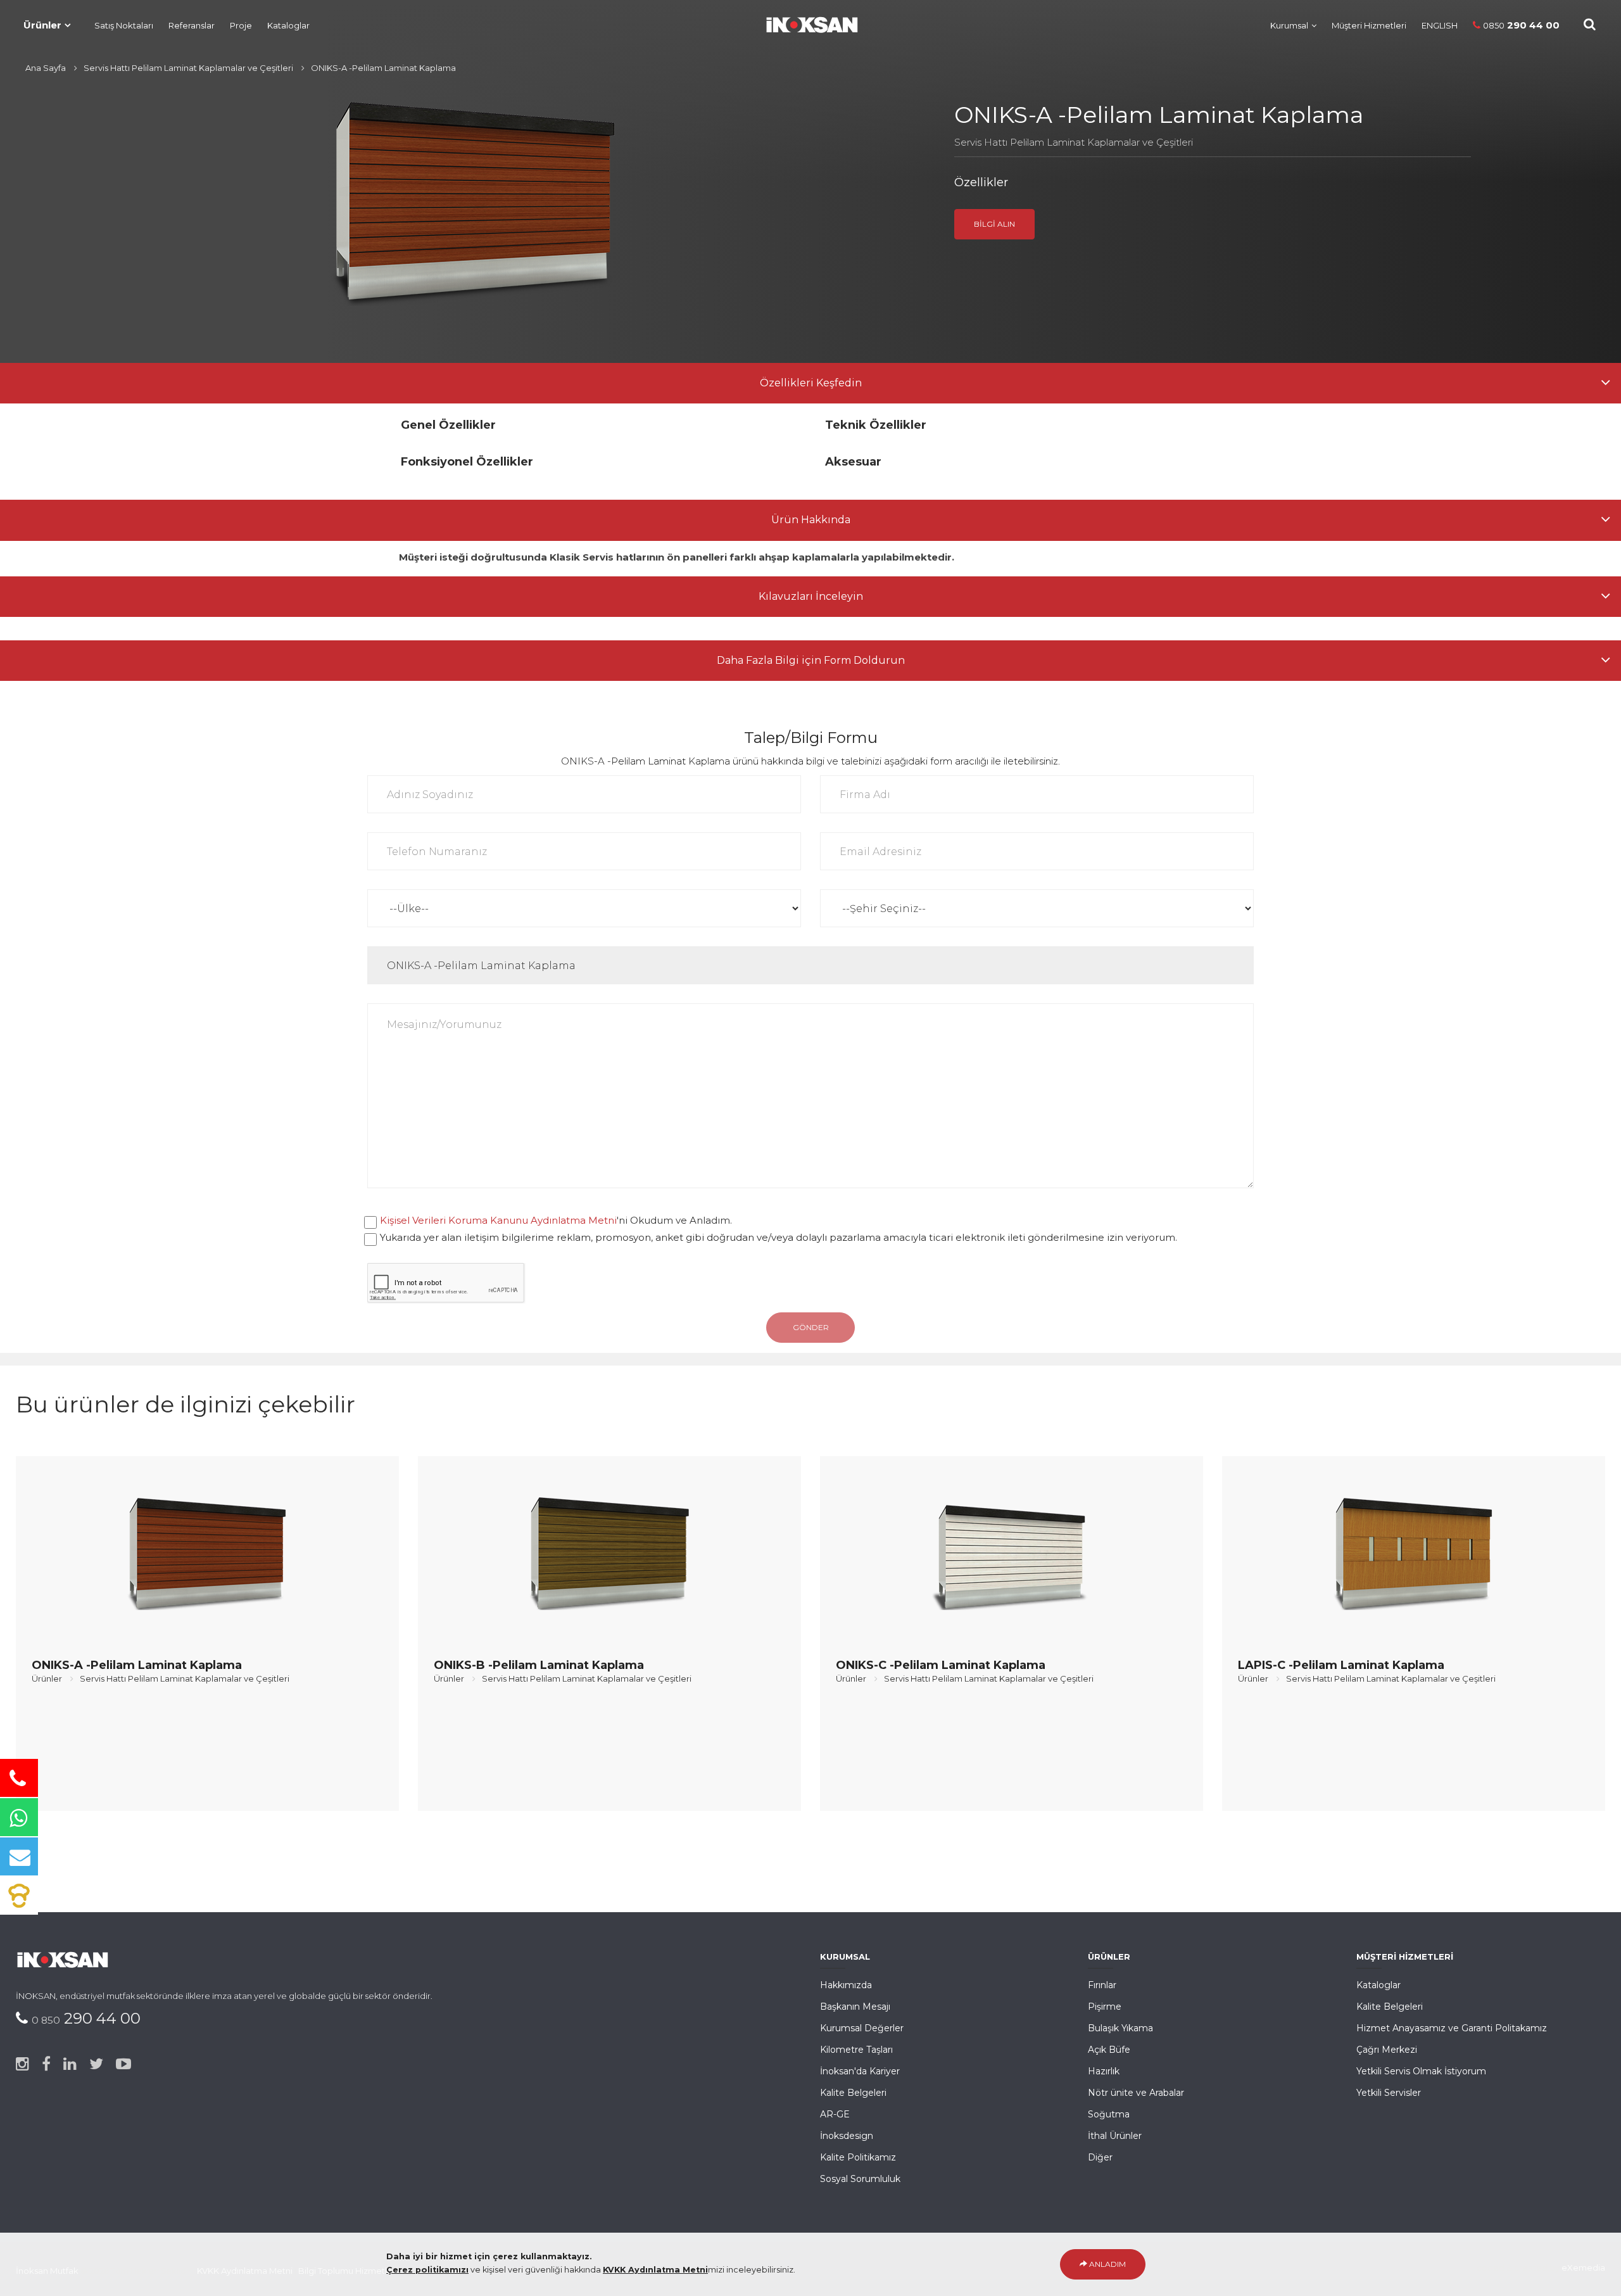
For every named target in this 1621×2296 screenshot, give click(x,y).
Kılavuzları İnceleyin (811, 596)
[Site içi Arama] (1590, 24)
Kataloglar (288, 25)
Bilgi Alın (994, 224)
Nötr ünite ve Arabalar (1136, 2093)
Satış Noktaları (124, 25)
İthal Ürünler (1115, 2136)
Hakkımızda (846, 1985)
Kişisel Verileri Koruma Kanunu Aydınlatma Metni (498, 1220)
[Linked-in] (70, 2064)
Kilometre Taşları (856, 2050)
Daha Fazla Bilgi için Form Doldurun (811, 660)
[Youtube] (123, 2064)
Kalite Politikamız (858, 2157)
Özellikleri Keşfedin (811, 383)
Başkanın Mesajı (855, 2007)
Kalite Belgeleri (853, 2093)
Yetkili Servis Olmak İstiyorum (1421, 2071)
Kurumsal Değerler (862, 2028)
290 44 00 (1521, 25)
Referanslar (192, 25)
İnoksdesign (847, 2136)
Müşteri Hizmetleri (1369, 25)
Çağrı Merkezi (1387, 2050)
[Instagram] (22, 2064)
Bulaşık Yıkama (1120, 2028)
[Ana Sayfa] (805, 22)
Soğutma (1109, 2114)
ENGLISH (1440, 25)
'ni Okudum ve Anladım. (556, 1220)
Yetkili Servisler (1389, 2093)
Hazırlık (1104, 2071)
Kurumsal (1289, 25)
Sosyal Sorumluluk (860, 2179)
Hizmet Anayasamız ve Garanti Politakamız (1452, 2028)
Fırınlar (1102, 1985)
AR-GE (835, 2114)
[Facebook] (46, 2064)
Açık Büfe (1109, 2050)
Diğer (1100, 2157)
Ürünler (42, 25)
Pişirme (1105, 2007)
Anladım (1107, 2264)
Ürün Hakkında (811, 520)
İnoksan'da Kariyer (860, 2071)
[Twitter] (96, 2064)
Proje (241, 25)
